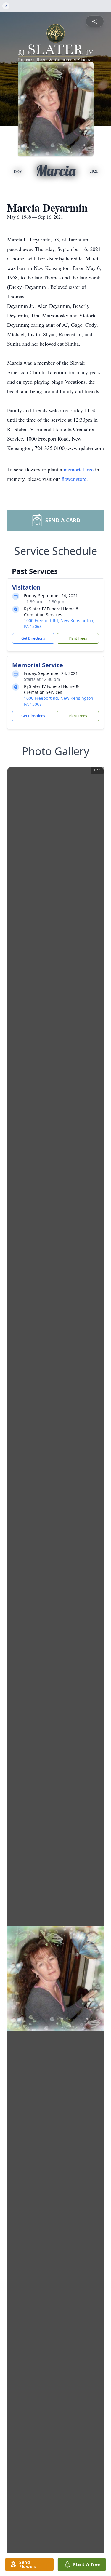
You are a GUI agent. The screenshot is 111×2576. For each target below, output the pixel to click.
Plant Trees (78, 638)
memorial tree (79, 469)
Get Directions (33, 638)
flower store (74, 479)
